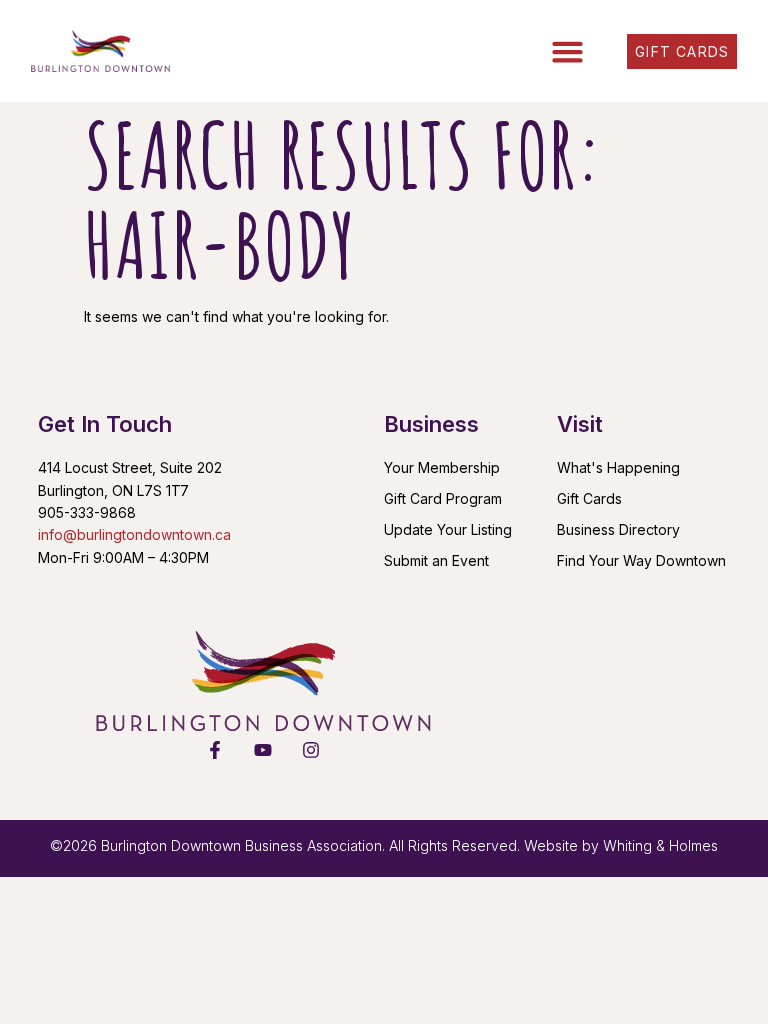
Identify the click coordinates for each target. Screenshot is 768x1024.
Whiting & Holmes (660, 845)
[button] (568, 51)
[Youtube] (263, 750)
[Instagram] (311, 750)
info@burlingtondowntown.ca (134, 534)
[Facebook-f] (215, 750)
